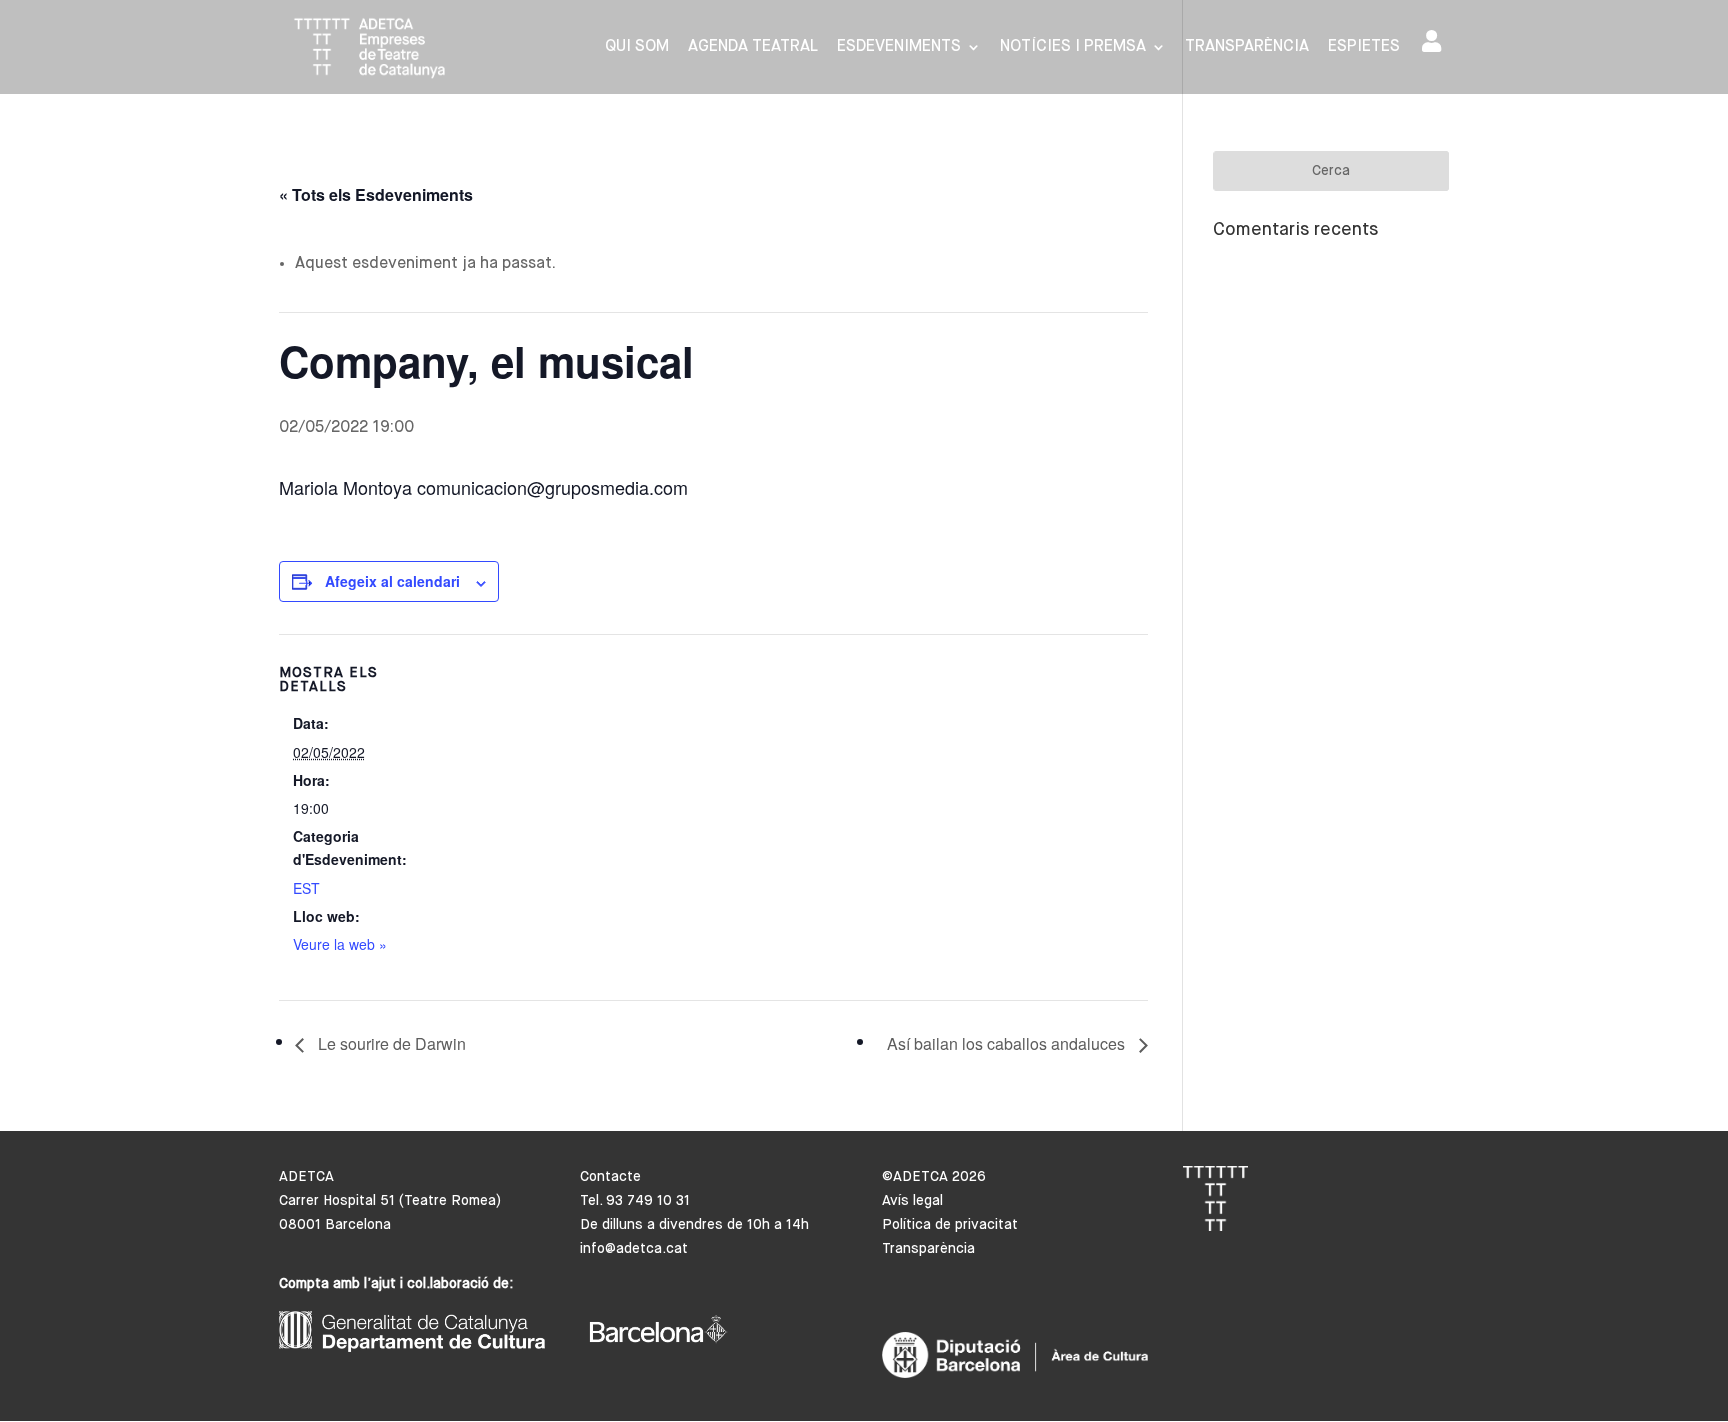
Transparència (1247, 47)
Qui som (637, 47)
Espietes (1364, 47)
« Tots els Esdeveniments (376, 194)
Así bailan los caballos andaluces (1008, 1043)
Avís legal (912, 1201)
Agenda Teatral (753, 47)
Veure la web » (340, 944)
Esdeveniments (899, 47)
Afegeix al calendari (392, 581)
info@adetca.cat (634, 1249)
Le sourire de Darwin (390, 1043)
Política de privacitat (950, 1225)
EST (306, 888)
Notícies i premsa (1073, 47)
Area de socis (1435, 45)
